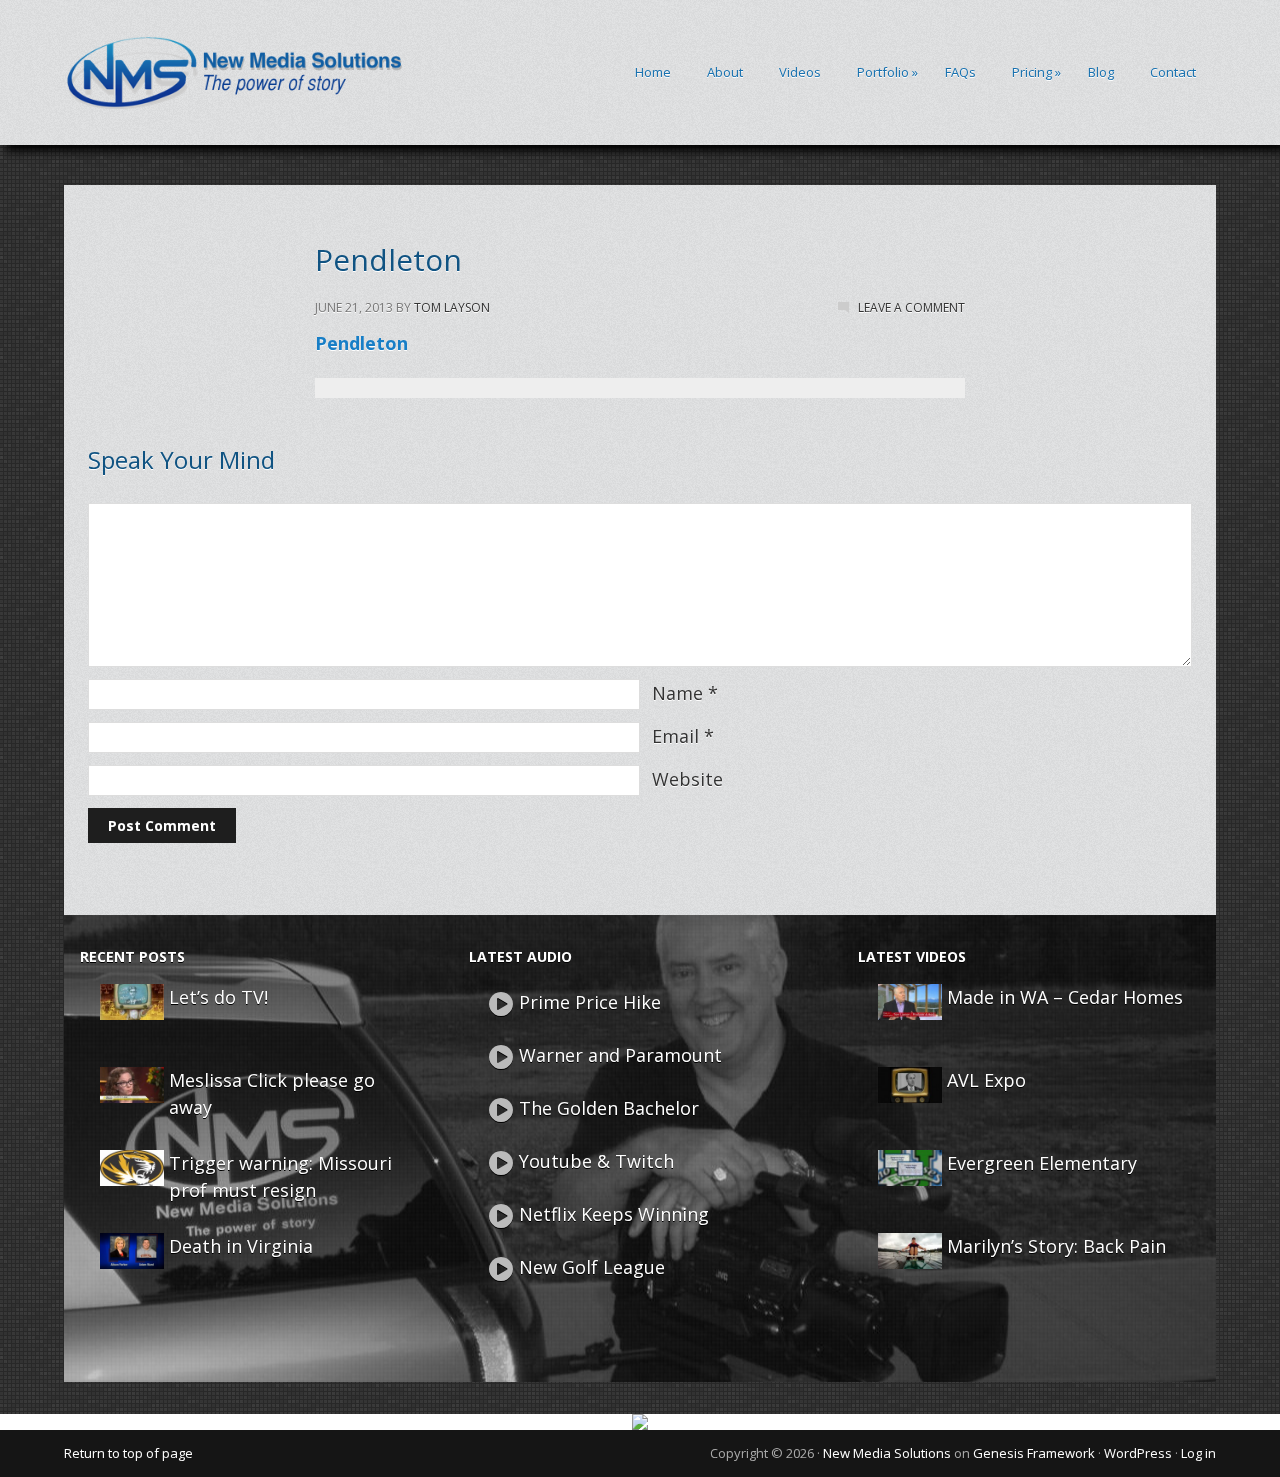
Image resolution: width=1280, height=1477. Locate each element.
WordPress (1138, 1453)
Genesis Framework (1034, 1453)
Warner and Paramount (620, 1055)
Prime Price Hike (590, 1002)
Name (677, 693)
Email (675, 736)
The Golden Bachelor (609, 1108)
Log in (1198, 1453)
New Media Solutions (887, 1453)
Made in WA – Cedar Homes (1065, 997)
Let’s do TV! (218, 997)
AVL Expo (986, 1080)
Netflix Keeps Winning (614, 1214)
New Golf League (592, 1267)
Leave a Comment (911, 307)
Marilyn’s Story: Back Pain (1056, 1246)
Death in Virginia (241, 1246)
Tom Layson (452, 307)
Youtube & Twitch (596, 1161)
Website (687, 779)
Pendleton (361, 343)
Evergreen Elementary (1042, 1163)
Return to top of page (128, 1453)
